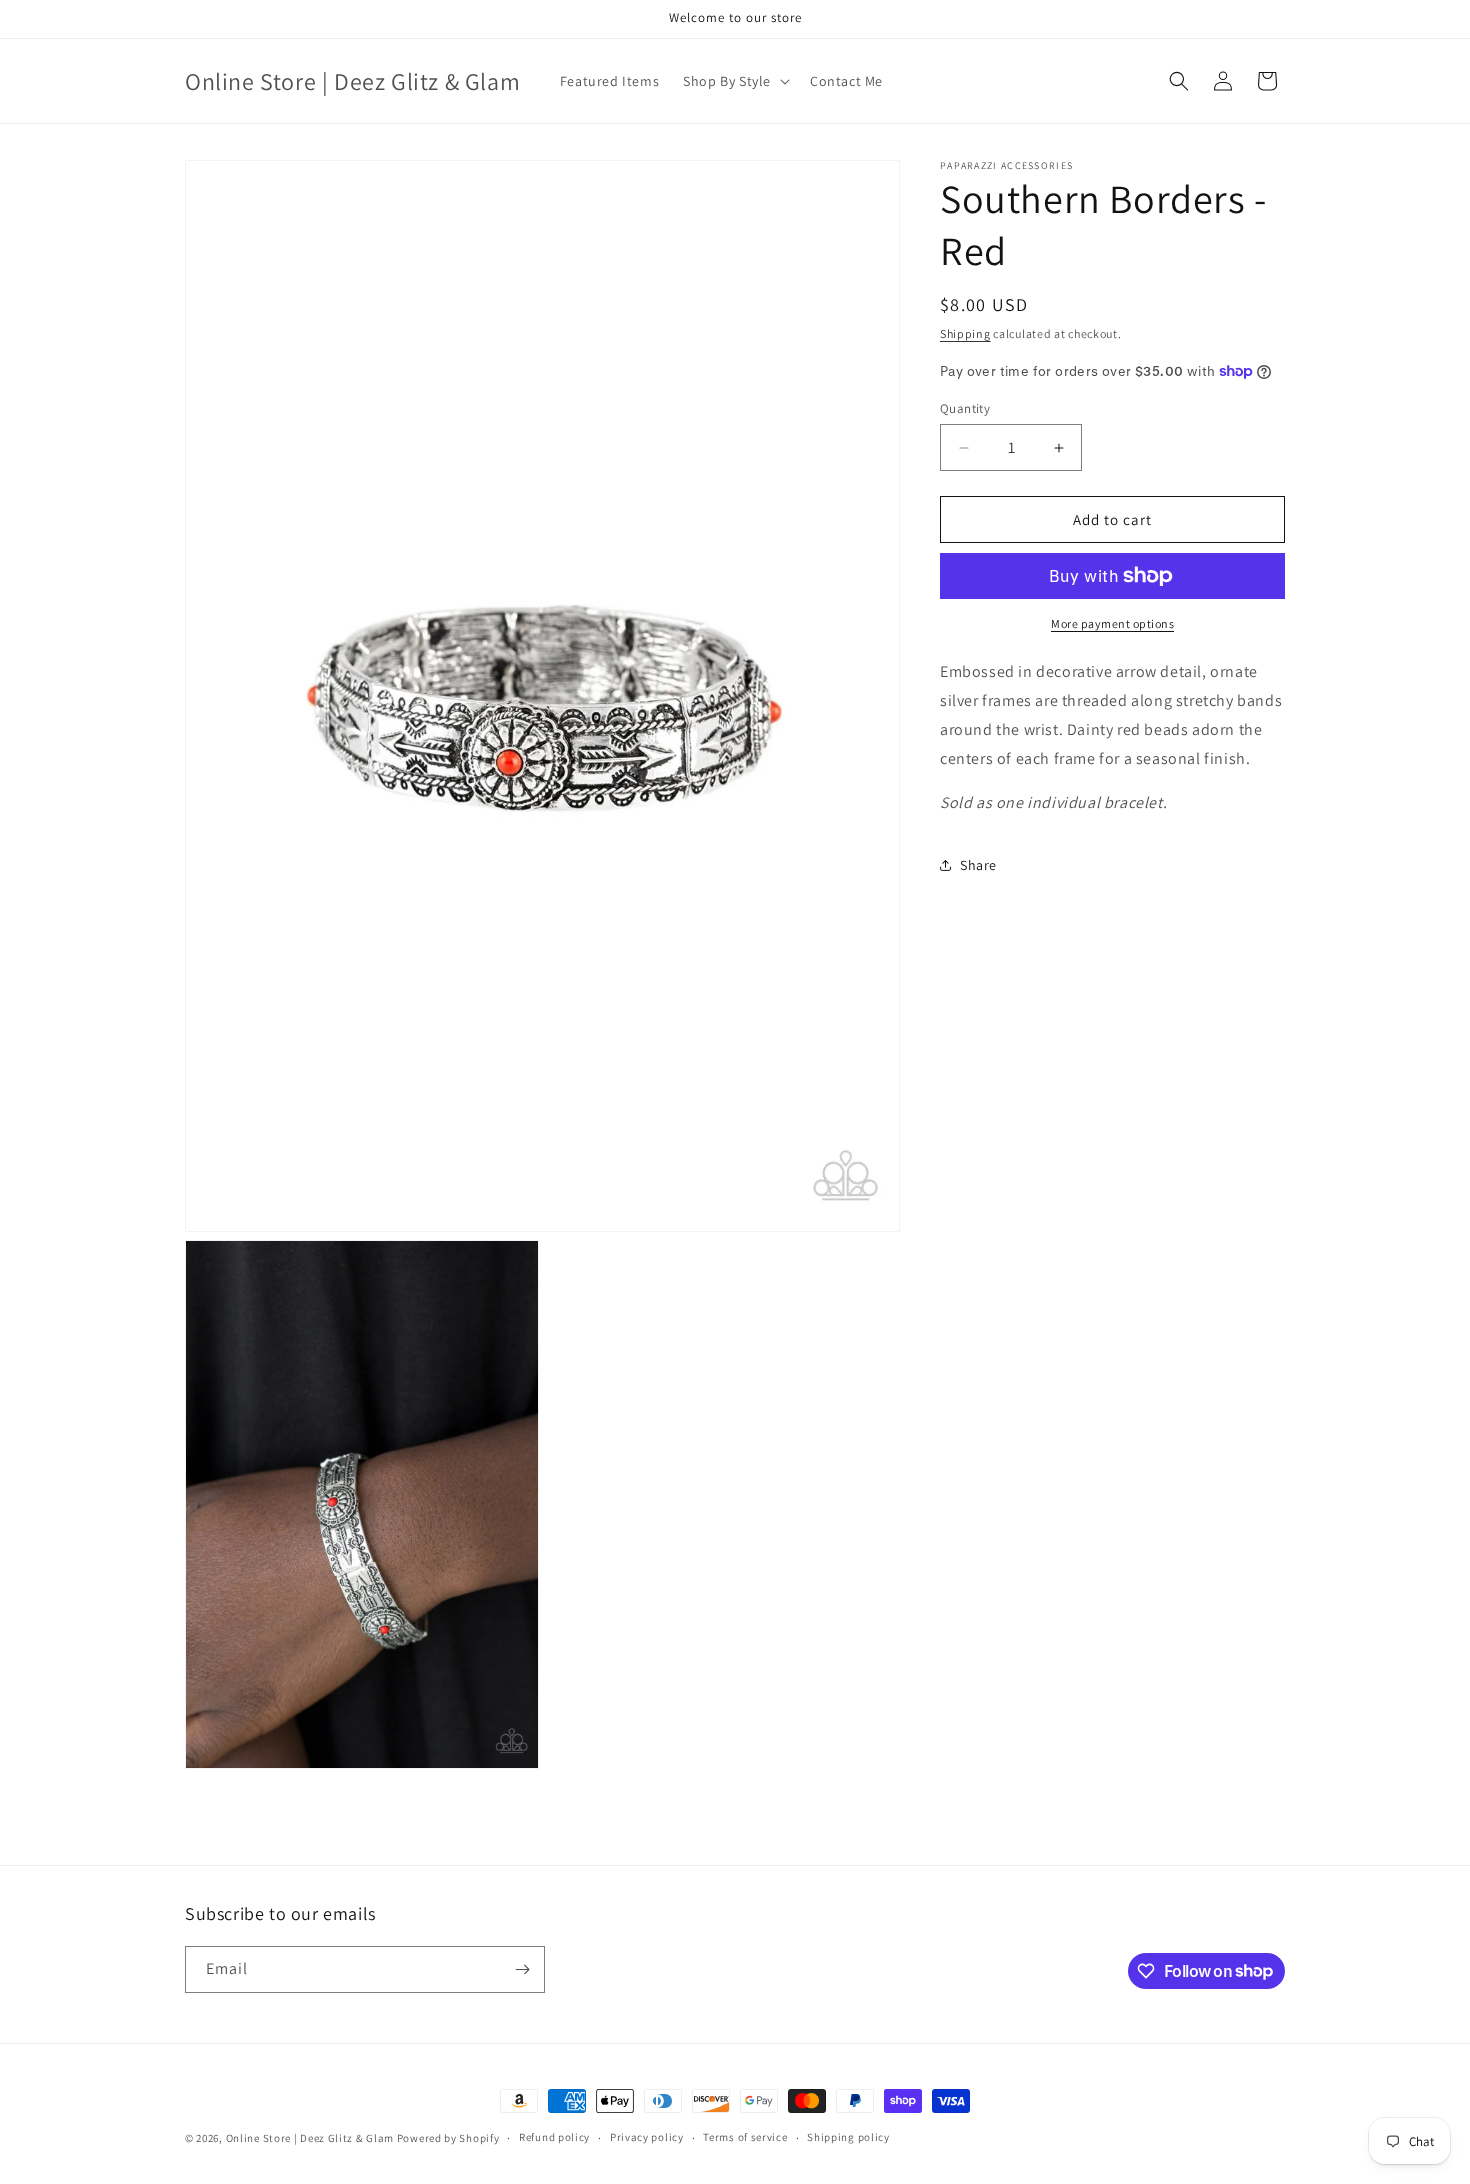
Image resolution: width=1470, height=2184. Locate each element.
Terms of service (745, 2137)
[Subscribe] (522, 1969)
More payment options (1112, 623)
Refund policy (554, 2137)
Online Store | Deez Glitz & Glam (310, 2138)
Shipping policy (848, 2137)
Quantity (965, 408)
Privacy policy (647, 2137)
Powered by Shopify (448, 2138)
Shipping (965, 333)
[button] (734, 81)
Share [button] (978, 864)
